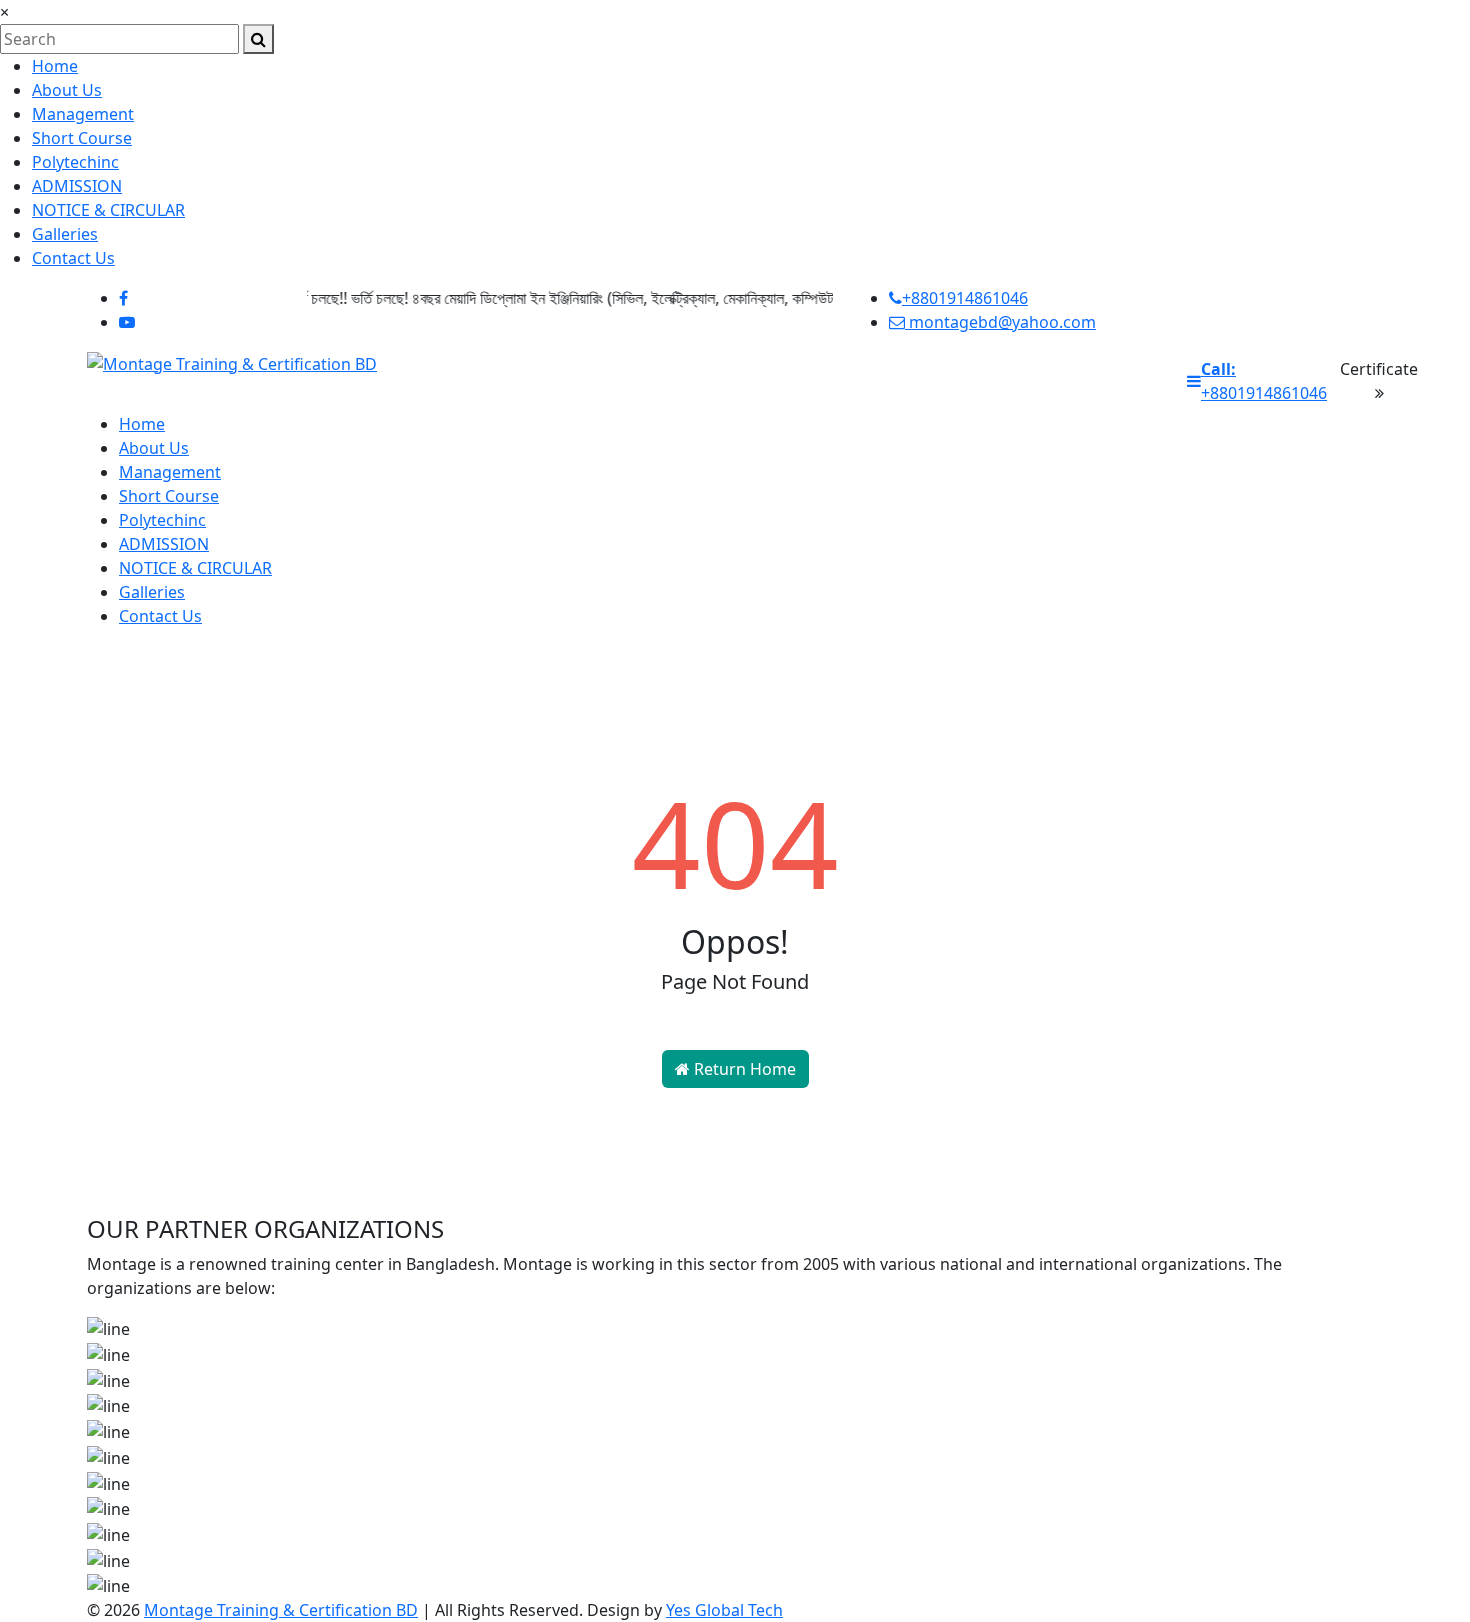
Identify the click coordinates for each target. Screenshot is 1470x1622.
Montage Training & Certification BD (281, 1610)
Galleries (65, 234)
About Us (67, 90)
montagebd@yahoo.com (1000, 322)
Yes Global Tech (724, 1610)
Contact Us (73, 258)
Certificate (1379, 369)
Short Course (82, 138)
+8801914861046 (965, 298)
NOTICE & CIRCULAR (108, 210)
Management (83, 114)
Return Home (743, 1069)
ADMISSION (77, 186)
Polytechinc (75, 162)
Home (55, 66)
